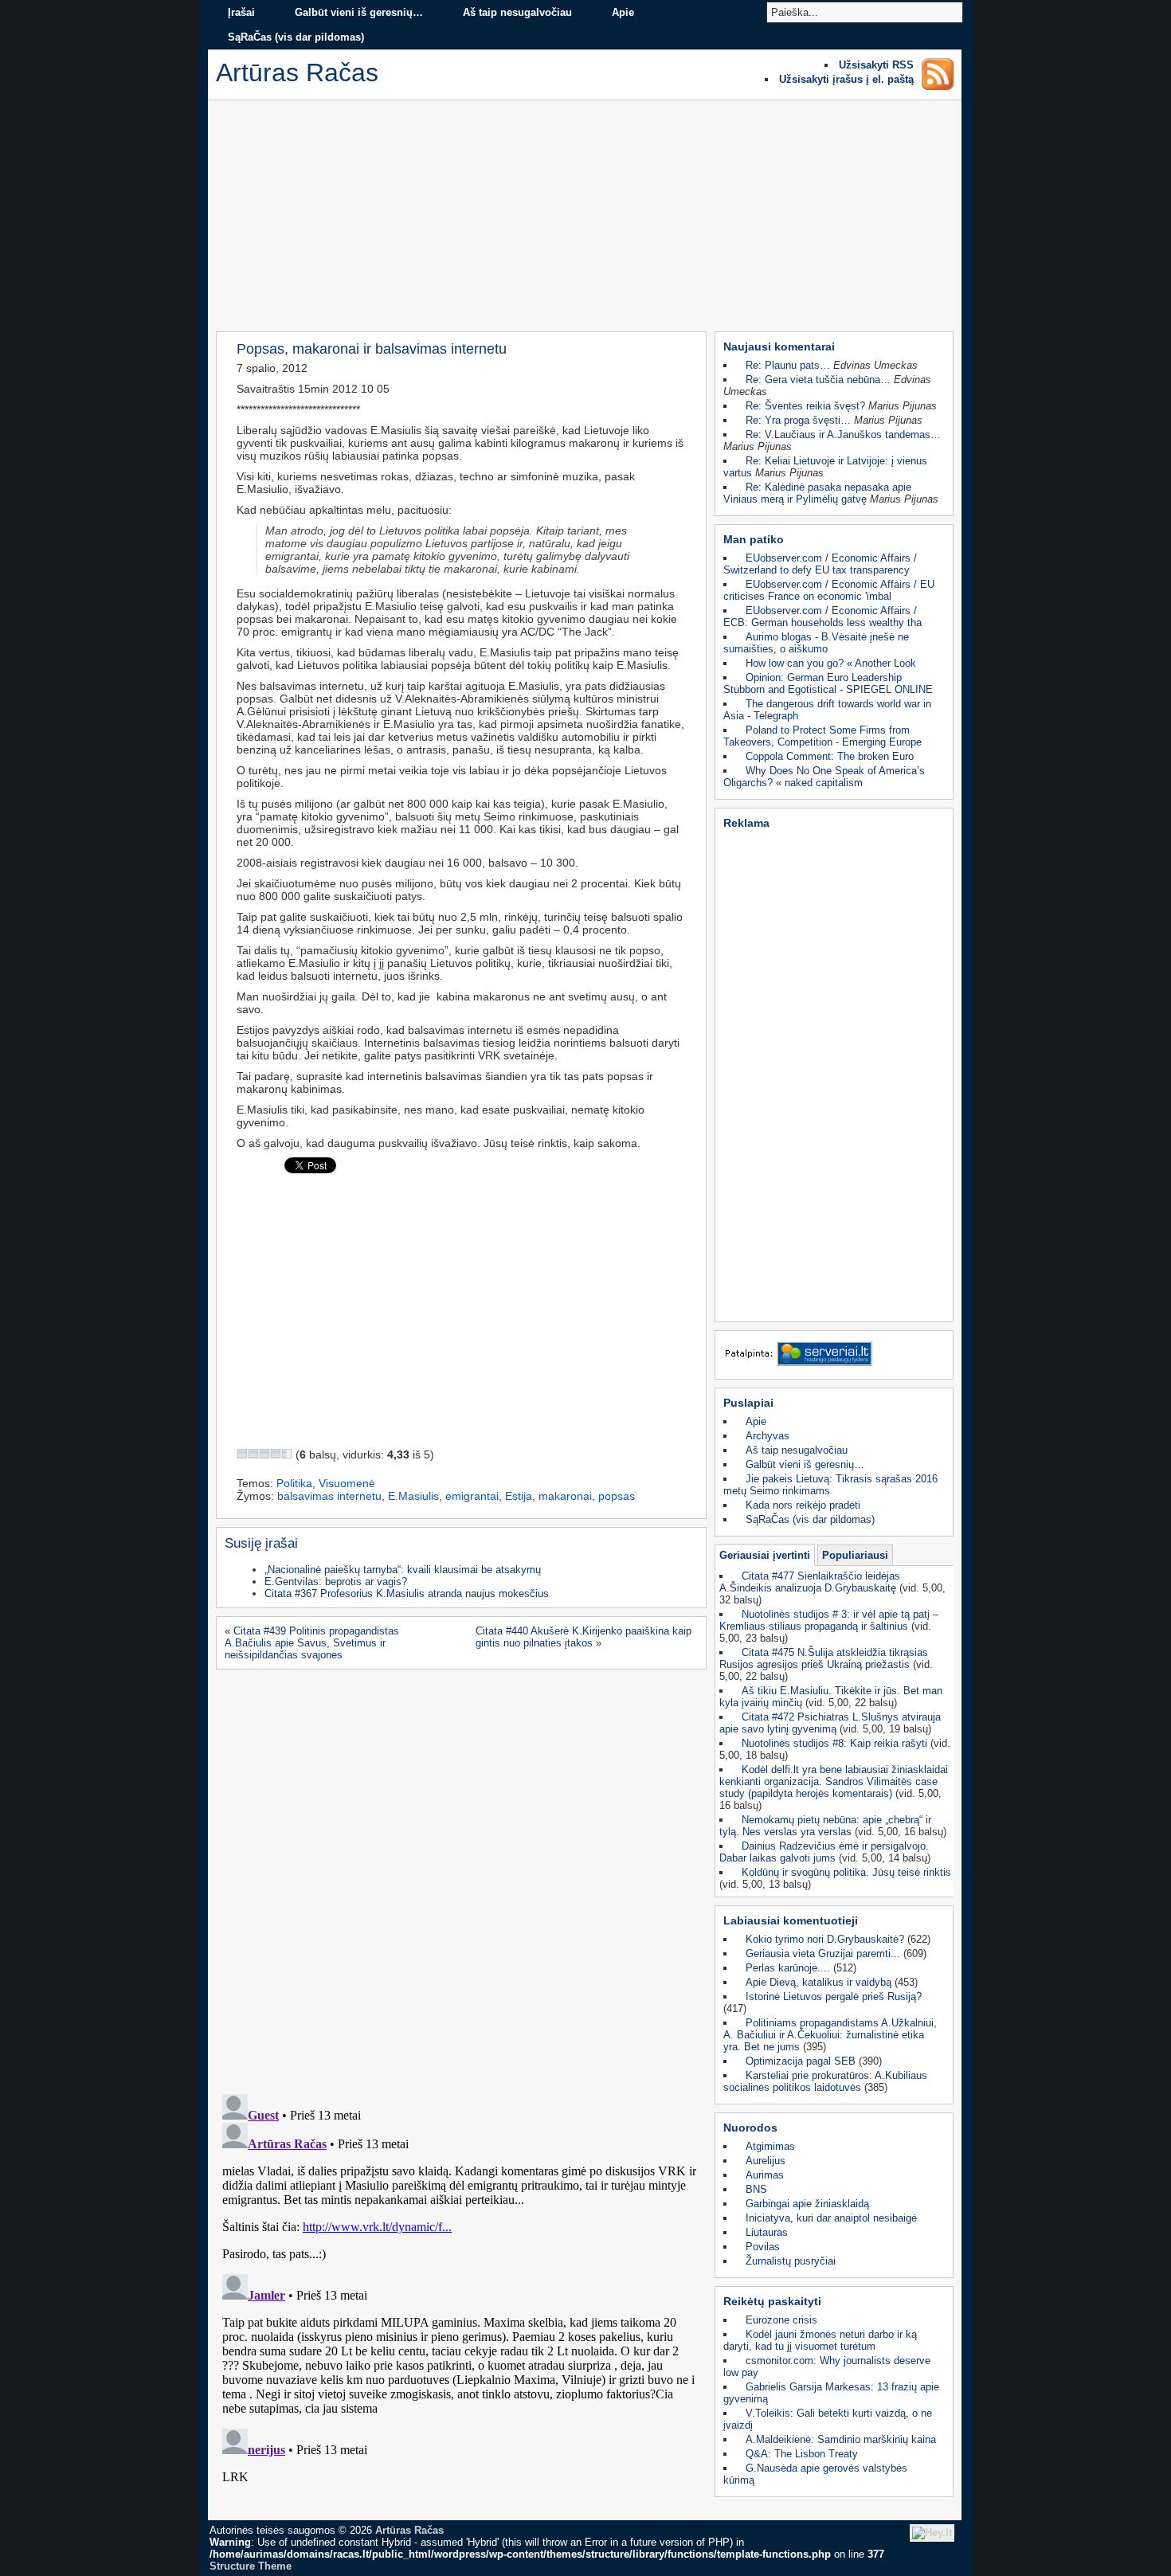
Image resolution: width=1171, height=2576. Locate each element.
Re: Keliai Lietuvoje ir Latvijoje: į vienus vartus (825, 467)
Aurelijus (766, 2161)
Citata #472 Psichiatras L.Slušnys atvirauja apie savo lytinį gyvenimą (830, 1723)
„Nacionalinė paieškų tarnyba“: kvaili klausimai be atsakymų (403, 1570)
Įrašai (241, 12)
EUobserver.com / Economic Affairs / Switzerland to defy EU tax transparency (820, 564)
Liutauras (767, 2232)
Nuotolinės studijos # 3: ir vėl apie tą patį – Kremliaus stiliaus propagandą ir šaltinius (829, 1620)
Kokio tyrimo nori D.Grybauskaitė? (825, 1939)
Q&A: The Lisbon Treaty (802, 2454)
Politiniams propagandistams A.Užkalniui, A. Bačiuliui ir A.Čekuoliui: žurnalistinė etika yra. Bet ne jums (830, 2035)
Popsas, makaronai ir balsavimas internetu (372, 348)
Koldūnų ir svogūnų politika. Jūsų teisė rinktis (846, 1872)
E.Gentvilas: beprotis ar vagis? (336, 1582)
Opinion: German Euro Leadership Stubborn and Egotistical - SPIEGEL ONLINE (828, 683)
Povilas (763, 2247)
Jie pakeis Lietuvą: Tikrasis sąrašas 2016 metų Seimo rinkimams (830, 1485)
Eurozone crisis (781, 2320)
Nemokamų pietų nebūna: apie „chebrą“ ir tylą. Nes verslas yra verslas (825, 1826)
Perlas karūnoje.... (788, 1968)
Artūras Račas (409, 2530)
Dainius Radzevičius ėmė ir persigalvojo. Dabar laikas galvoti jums (824, 1852)
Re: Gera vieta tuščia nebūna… (818, 380)
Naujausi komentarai (779, 346)
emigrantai (472, 1496)
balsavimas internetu (329, 1496)
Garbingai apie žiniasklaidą (807, 2204)
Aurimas (765, 2175)
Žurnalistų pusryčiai (791, 2261)
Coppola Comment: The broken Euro (830, 756)
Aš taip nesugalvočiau (517, 12)
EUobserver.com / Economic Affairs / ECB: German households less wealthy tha (822, 617)
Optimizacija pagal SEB (801, 2061)
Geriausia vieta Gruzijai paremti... (823, 1954)
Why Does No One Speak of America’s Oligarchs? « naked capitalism (824, 777)
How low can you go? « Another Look (831, 663)
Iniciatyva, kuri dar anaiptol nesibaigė (831, 2218)
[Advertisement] (585, 220)
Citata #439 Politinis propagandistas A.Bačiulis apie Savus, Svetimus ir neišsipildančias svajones (312, 1643)
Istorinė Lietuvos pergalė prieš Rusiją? (834, 1997)
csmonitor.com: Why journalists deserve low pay (827, 2367)
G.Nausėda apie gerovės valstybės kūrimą (815, 2474)
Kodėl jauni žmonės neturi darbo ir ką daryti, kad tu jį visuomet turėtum (820, 2340)
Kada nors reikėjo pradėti (803, 1505)
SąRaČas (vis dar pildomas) (296, 37)
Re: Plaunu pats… (788, 365)
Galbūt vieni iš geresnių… (359, 12)
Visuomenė (347, 1483)
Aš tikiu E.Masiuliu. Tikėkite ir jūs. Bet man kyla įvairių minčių (831, 1697)
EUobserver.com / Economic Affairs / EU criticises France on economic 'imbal (829, 590)
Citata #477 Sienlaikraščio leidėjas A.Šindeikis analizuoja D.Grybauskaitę (810, 1582)
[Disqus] (459, 1877)
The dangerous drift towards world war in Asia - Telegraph (827, 710)
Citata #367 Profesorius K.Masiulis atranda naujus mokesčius (407, 1593)
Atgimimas (770, 2146)
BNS (756, 2189)
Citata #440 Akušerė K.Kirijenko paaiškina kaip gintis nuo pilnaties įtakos (584, 1637)
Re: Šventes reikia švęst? (805, 406)
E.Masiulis (413, 1496)
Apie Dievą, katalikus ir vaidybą (819, 1982)
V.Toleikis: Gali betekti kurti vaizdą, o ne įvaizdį (828, 2419)
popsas (617, 1496)
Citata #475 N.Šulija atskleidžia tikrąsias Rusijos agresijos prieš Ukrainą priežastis (824, 1658)
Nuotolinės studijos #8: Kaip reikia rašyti (834, 1743)
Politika (294, 1483)
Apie (623, 12)
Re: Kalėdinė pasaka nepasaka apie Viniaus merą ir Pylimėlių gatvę (817, 493)
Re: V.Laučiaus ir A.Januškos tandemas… (843, 435)
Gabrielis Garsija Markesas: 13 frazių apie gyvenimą (831, 2393)
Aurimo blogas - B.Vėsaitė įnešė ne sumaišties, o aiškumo (816, 643)
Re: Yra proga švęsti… (798, 420)
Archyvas (768, 1436)
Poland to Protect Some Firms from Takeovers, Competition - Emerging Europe (822, 736)
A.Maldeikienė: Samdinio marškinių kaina (841, 2439)
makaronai (565, 1496)
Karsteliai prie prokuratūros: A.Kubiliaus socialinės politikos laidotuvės (825, 2081)
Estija (519, 1496)
